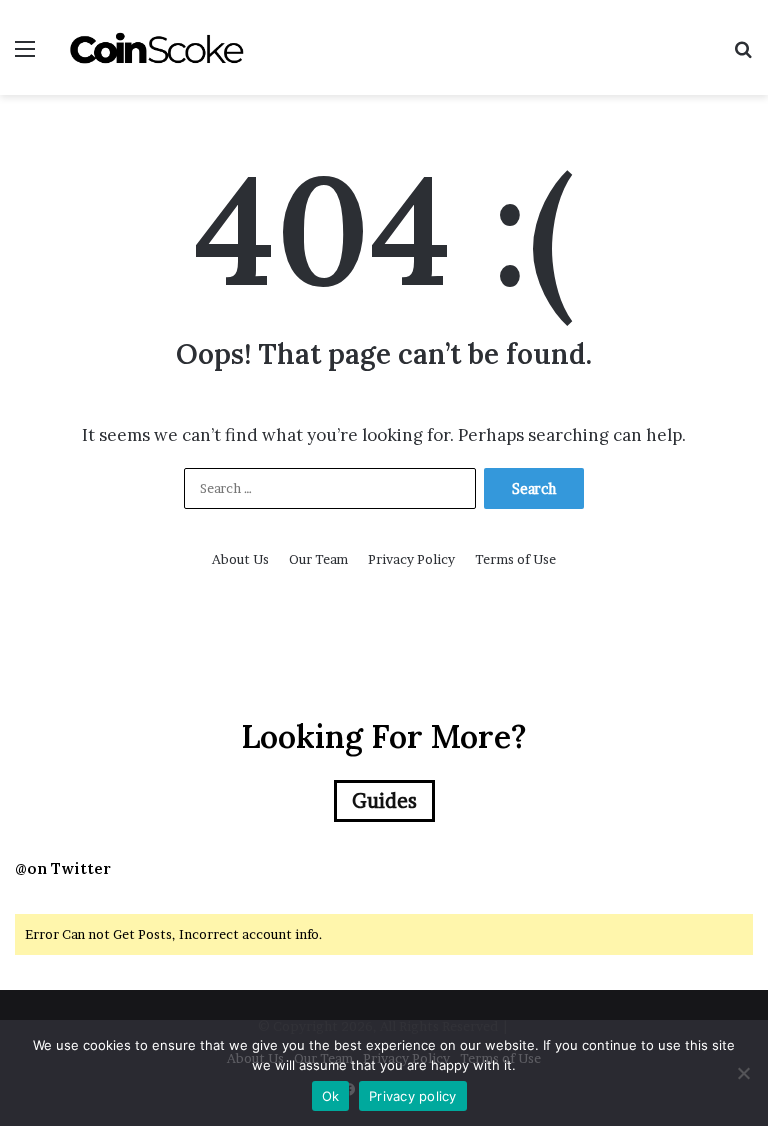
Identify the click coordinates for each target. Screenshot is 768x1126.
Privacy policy (413, 1096)
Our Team (318, 559)
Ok (331, 1096)
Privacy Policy (411, 559)
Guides (384, 801)
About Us (240, 559)
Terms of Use (515, 559)
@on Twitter (63, 868)
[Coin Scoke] (156, 47)
